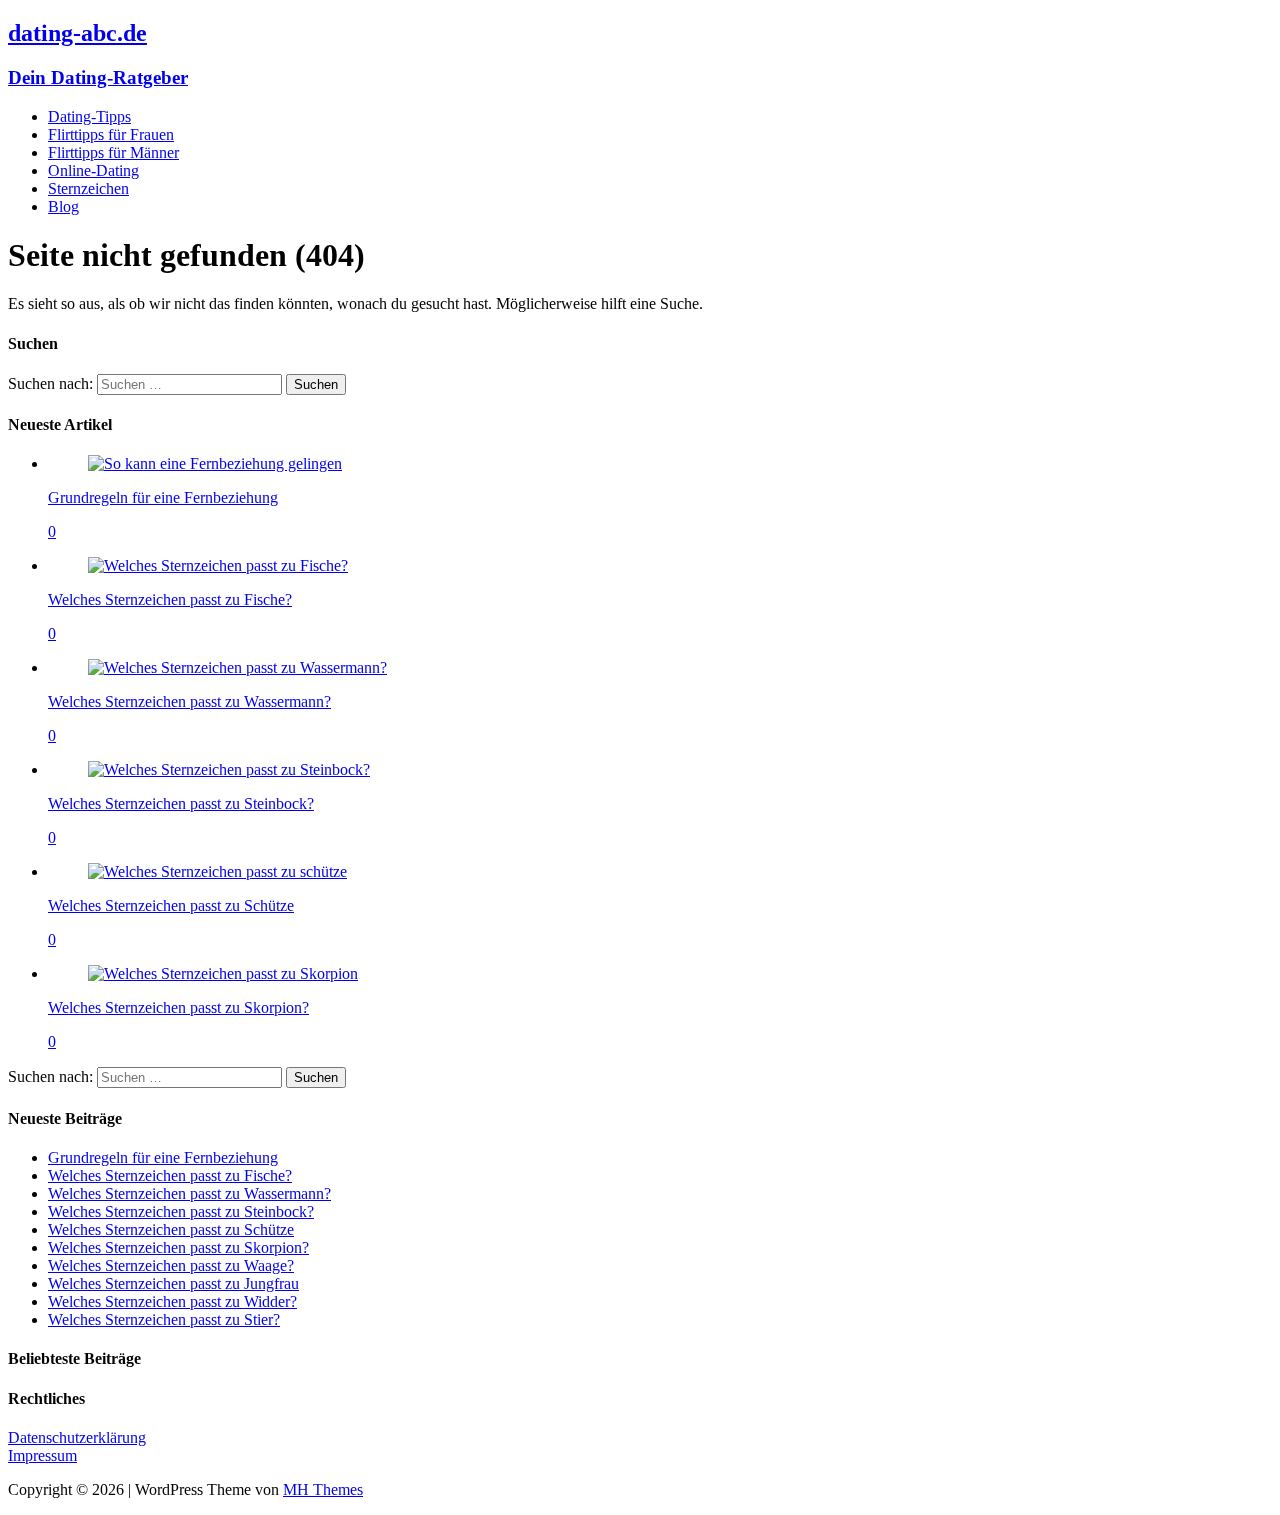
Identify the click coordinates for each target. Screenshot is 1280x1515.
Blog (63, 206)
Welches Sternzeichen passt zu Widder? (172, 1301)
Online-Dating (93, 170)
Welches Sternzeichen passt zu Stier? (164, 1319)
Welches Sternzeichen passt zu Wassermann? (189, 701)
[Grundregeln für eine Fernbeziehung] (215, 463)
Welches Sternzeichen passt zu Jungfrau (173, 1283)
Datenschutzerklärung (77, 1437)
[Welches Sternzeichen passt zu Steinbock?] (229, 769)
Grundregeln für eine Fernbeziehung (163, 497)
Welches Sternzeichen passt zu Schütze (171, 905)
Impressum (42, 1455)
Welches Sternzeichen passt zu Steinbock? (181, 803)
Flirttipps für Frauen (111, 134)
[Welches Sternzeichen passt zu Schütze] (217, 871)
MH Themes (323, 1489)
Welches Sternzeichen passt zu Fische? (170, 599)
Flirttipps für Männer (113, 152)
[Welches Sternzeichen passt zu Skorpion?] (223, 973)
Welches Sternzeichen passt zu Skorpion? (178, 1007)
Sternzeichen (88, 188)
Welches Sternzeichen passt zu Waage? (171, 1265)
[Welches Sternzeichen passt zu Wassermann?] (237, 667)
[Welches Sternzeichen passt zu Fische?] (218, 565)
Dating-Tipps (89, 116)
